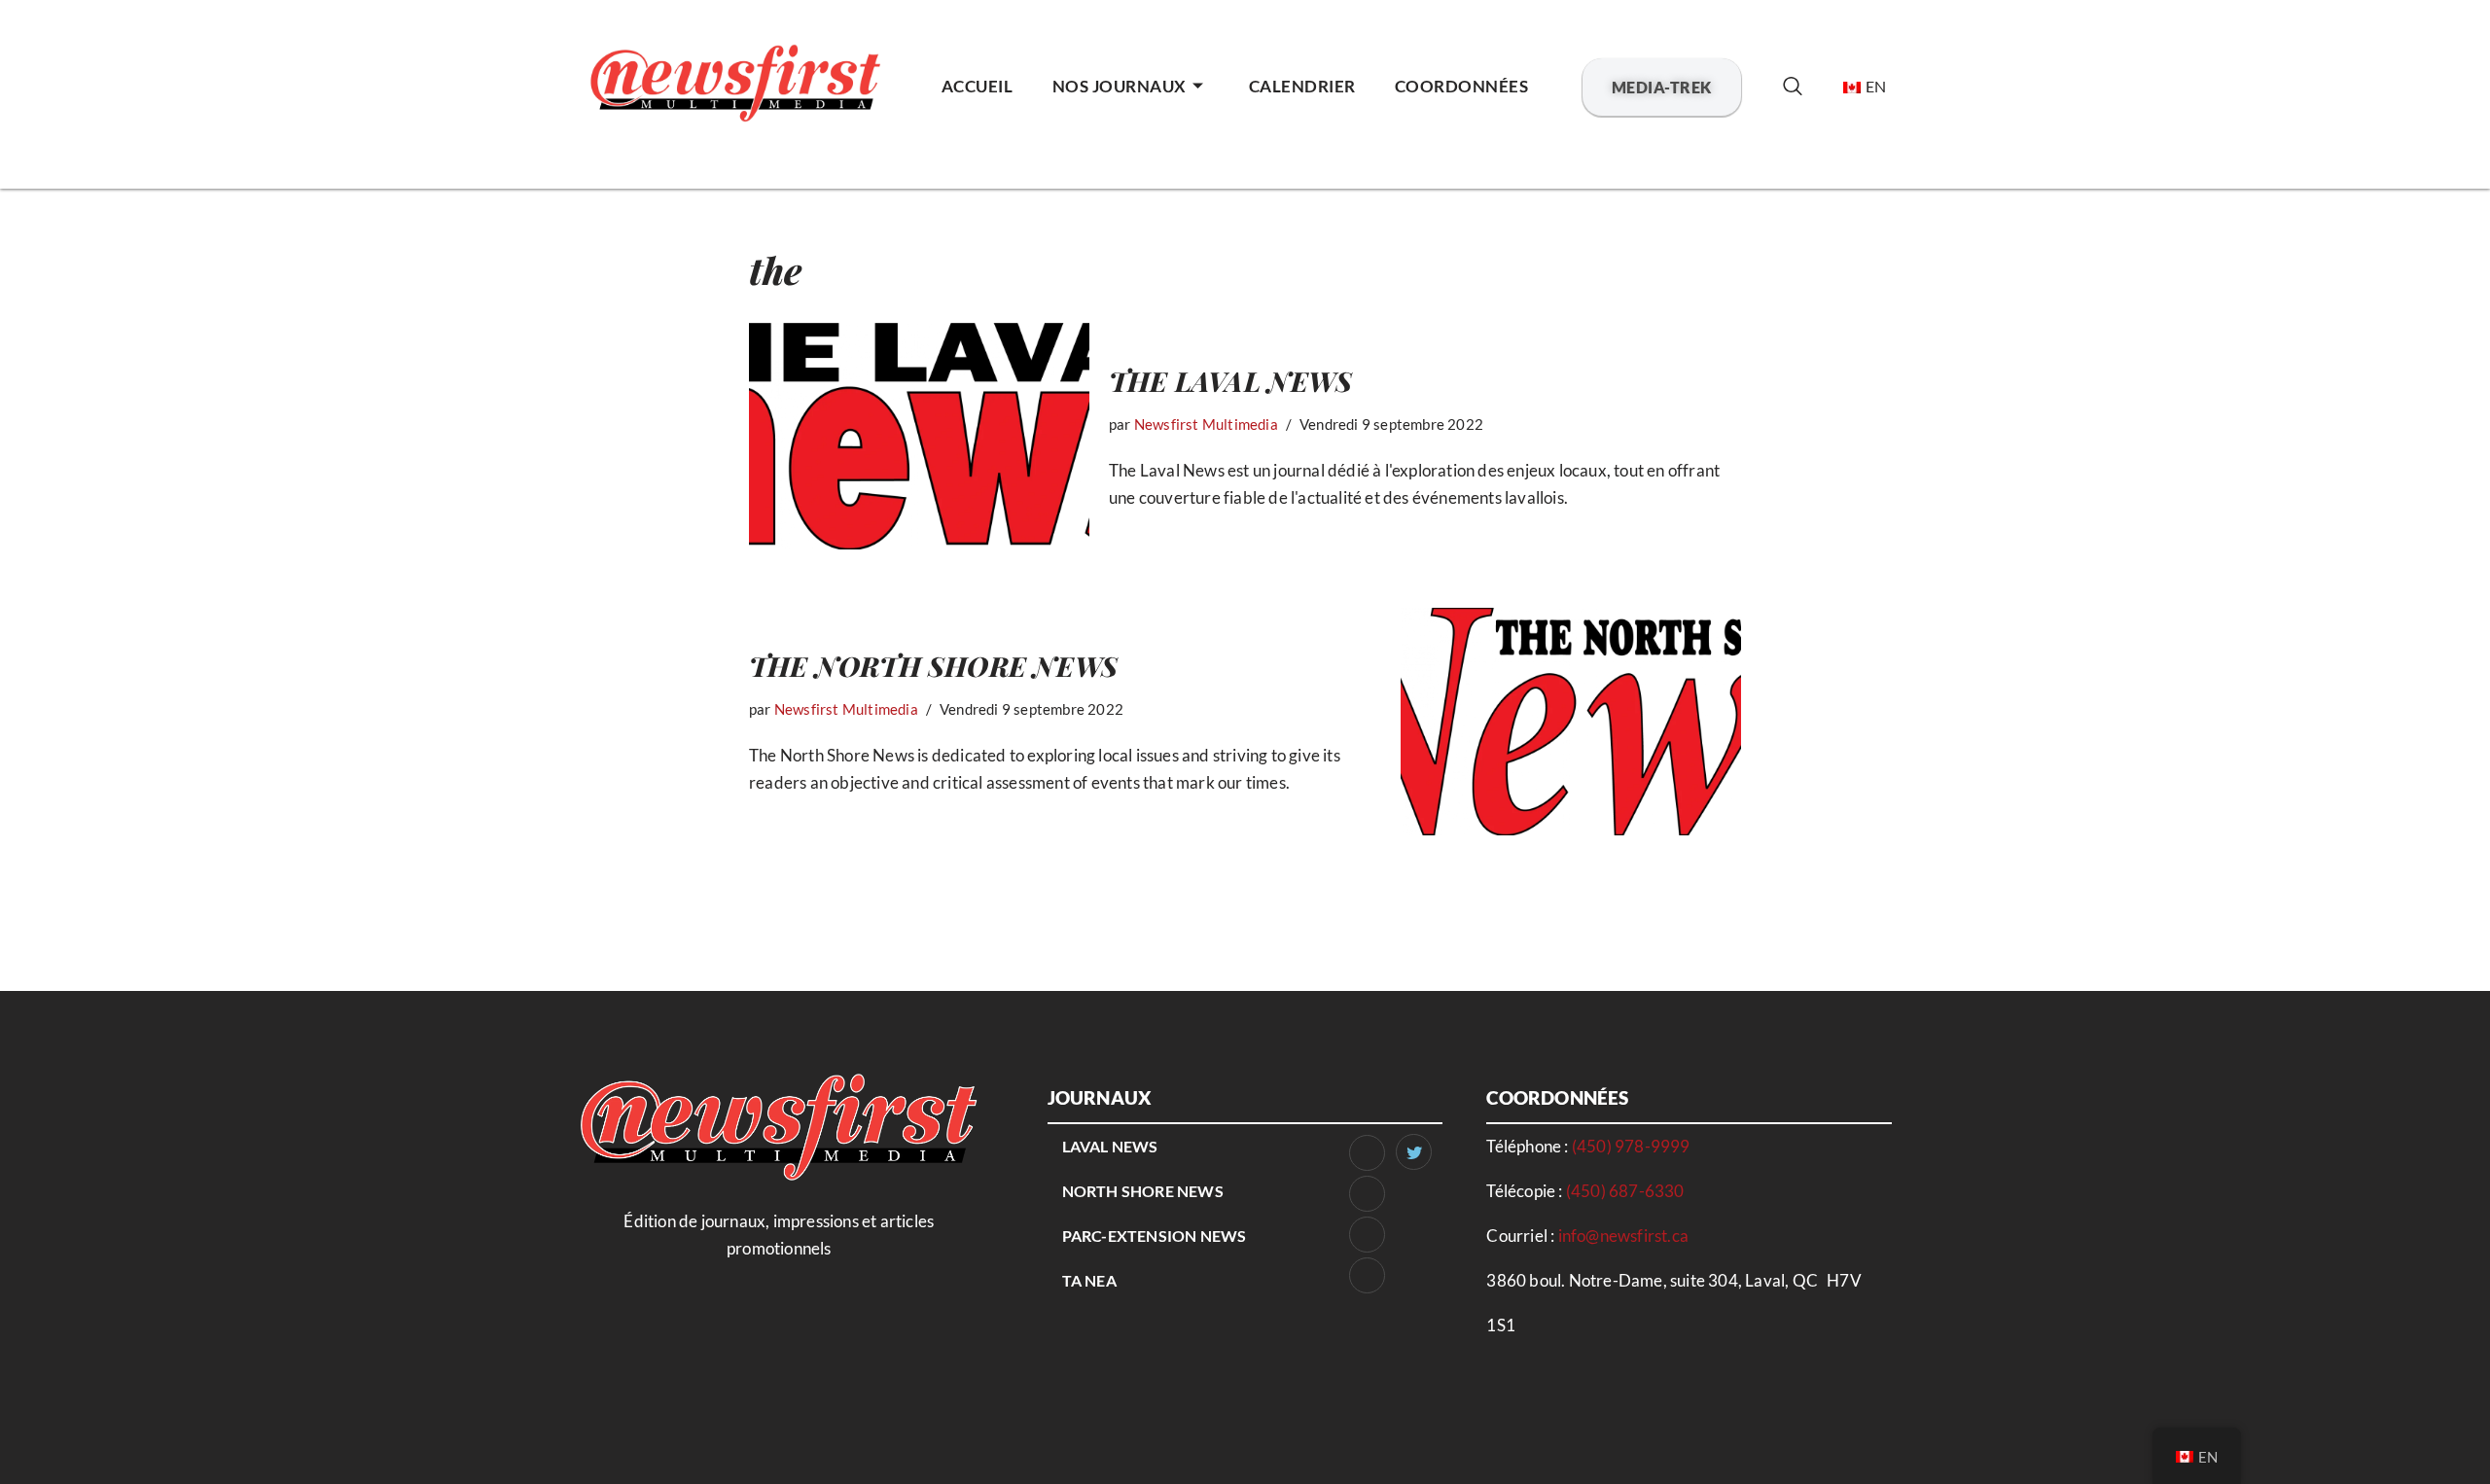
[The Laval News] (919, 436)
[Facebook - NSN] (1367, 1194)
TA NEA (1089, 1280)
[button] (1792, 87)
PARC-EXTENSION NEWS (1155, 1236)
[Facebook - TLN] (1367, 1153)
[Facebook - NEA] (1367, 1275)
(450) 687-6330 (1625, 1191)
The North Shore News (933, 666)
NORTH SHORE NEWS (1143, 1191)
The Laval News (1230, 381)
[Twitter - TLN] (1414, 1152)
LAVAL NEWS (1110, 1146)
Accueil (978, 86)
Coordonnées (1462, 86)
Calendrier (1302, 86)
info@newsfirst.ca (1623, 1236)
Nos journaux (1120, 86)
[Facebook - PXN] (1367, 1235)
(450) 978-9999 (1631, 1146)
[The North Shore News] (1571, 721)
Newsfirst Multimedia (1206, 424)
